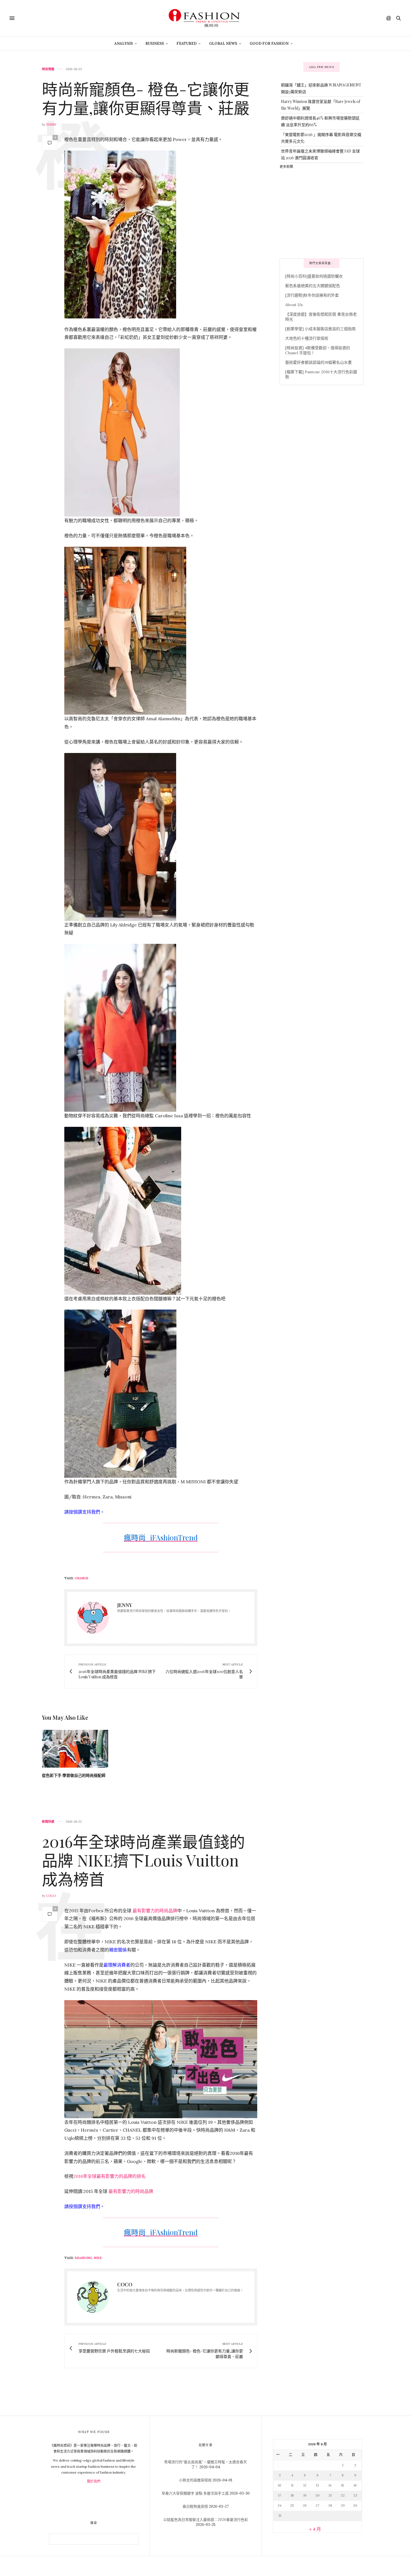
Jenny (51, 125)
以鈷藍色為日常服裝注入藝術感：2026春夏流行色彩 (206, 2520)
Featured (186, 44)
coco (51, 1896)
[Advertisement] (322, 213)
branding (83, 2258)
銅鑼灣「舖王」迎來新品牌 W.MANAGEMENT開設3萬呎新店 (321, 88)
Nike (98, 2258)
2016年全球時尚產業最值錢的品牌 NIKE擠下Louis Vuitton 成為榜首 (143, 1860)
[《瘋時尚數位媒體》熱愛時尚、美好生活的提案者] (206, 18)
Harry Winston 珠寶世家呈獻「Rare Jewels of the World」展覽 (321, 105)
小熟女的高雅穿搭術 (195, 2480)
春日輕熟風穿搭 (195, 2506)
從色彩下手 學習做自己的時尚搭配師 (74, 1775)
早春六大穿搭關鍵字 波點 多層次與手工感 (195, 2493)
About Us (294, 305)
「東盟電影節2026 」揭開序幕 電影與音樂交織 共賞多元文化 (321, 138)
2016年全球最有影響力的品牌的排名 (109, 2176)
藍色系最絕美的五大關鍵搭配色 (313, 286)
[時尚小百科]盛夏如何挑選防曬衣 (314, 276)
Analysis (124, 44)
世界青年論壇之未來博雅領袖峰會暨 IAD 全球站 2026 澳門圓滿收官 (320, 154)
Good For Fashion (269, 44)
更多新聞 (286, 166)
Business (155, 44)
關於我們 (94, 2481)
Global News (223, 44)
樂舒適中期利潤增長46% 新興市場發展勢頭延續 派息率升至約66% (320, 121)
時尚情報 (48, 69)
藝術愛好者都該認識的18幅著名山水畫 (318, 362)
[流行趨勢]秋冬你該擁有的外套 (312, 295)
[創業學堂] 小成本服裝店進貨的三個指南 (320, 329)
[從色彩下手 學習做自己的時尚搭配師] (75, 1749)
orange (82, 1578)
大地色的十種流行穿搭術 (307, 338)
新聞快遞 (48, 1822)
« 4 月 (315, 2529)
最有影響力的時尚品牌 (155, 1911)
